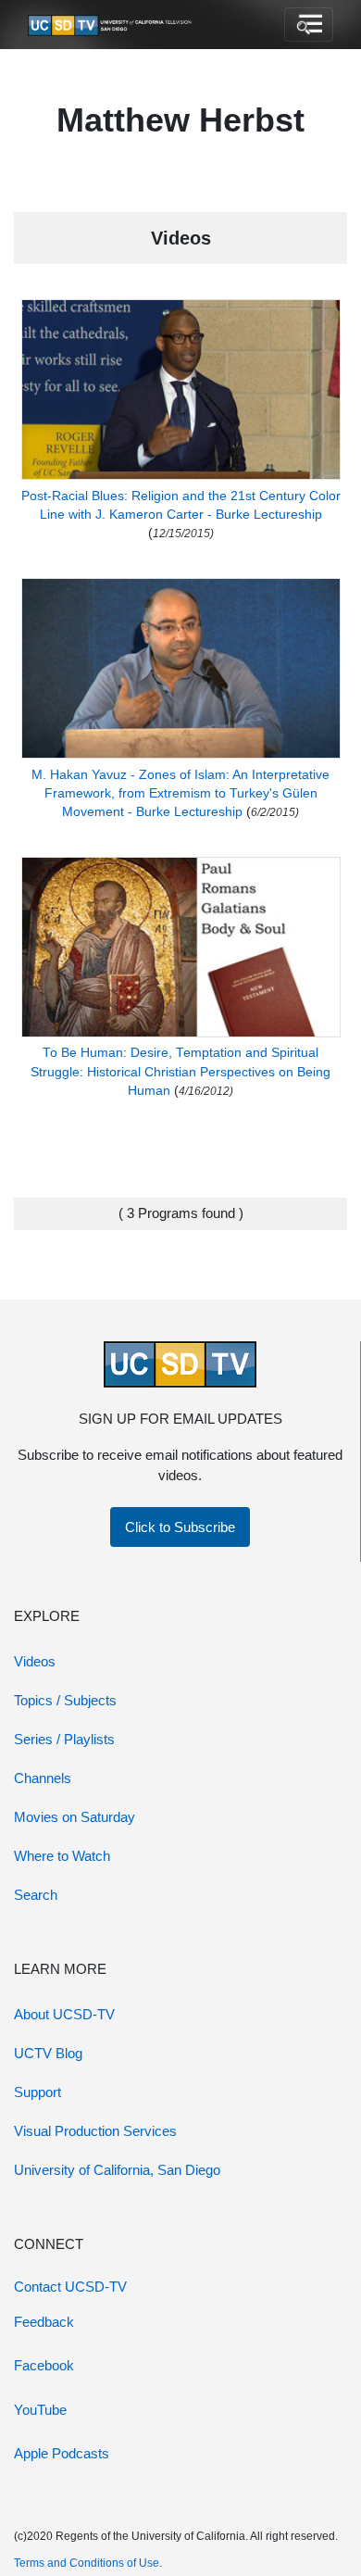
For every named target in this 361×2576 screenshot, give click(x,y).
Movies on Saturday (75, 1817)
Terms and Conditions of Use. (88, 2563)
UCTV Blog (48, 2053)
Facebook (44, 2365)
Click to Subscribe (180, 1527)
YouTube (40, 2410)
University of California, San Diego (117, 2170)
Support (37, 2092)
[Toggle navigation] (309, 25)
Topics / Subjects (65, 1700)
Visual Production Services (95, 2131)
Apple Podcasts (62, 2453)
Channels (43, 1778)
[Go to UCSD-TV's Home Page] (111, 25)
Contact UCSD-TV (70, 2287)
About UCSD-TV (64, 2014)
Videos (35, 1661)
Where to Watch (62, 1856)
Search (36, 1895)
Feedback (44, 2322)
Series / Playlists (64, 1739)
